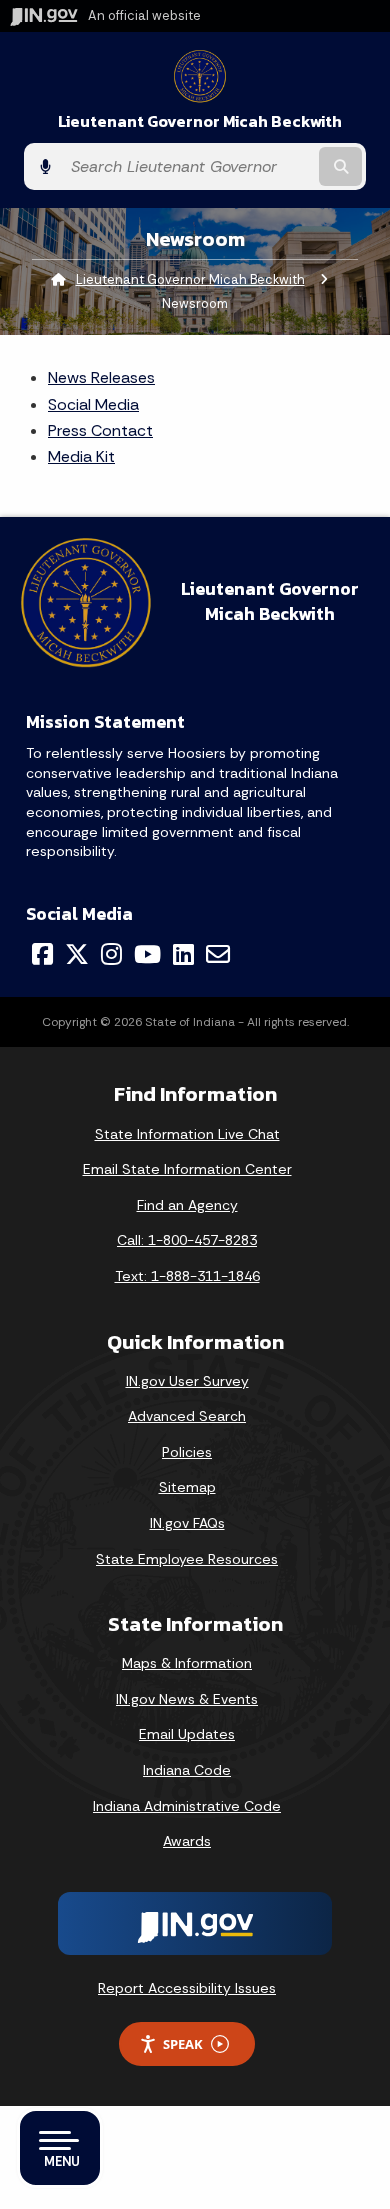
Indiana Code (187, 1770)
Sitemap (187, 1487)
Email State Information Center (187, 1169)
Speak (183, 2044)
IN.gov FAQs (187, 1523)
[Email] (218, 954)
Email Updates (187, 1734)
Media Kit (81, 456)
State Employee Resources (187, 1559)
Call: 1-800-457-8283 (187, 1240)
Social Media (93, 404)
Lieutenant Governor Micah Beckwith (200, 121)
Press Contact (100, 430)
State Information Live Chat (187, 1134)
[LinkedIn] (183, 954)
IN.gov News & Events (187, 1699)
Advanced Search (187, 1416)
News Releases (101, 377)
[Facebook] (42, 954)
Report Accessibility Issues (187, 1988)
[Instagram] (111, 954)
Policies (187, 1452)
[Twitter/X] (77, 954)
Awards (187, 1841)
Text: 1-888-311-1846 (187, 1276)
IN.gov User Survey (187, 1381)
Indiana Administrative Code (187, 1806)
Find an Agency (187, 1205)
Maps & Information (187, 1663)
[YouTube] (147, 954)
